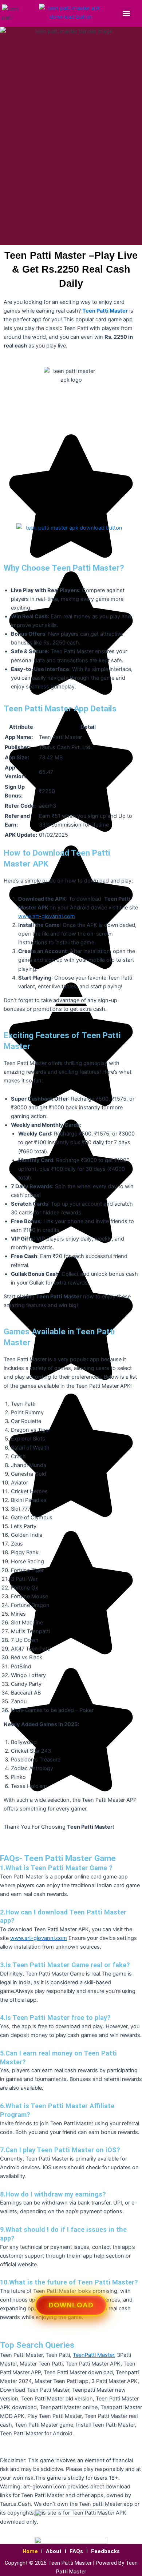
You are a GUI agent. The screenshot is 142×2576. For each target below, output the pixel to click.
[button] (127, 14)
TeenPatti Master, (94, 2355)
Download (71, 2308)
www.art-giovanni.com (47, 916)
